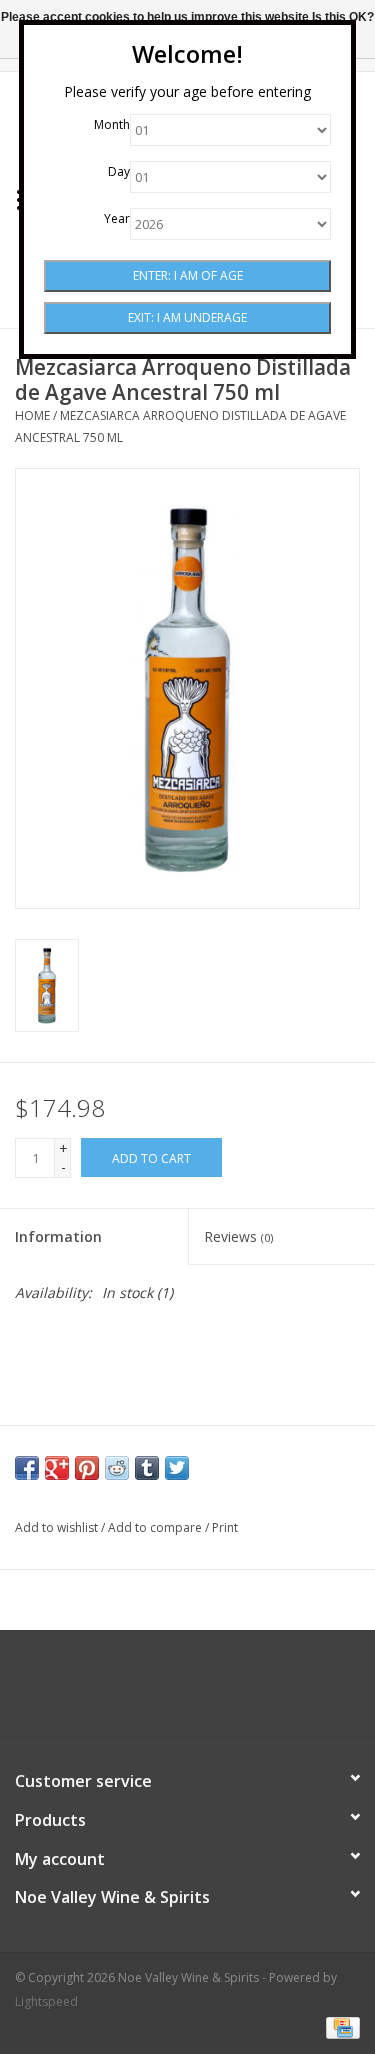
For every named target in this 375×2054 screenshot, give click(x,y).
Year (117, 218)
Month (112, 124)
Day (119, 171)
